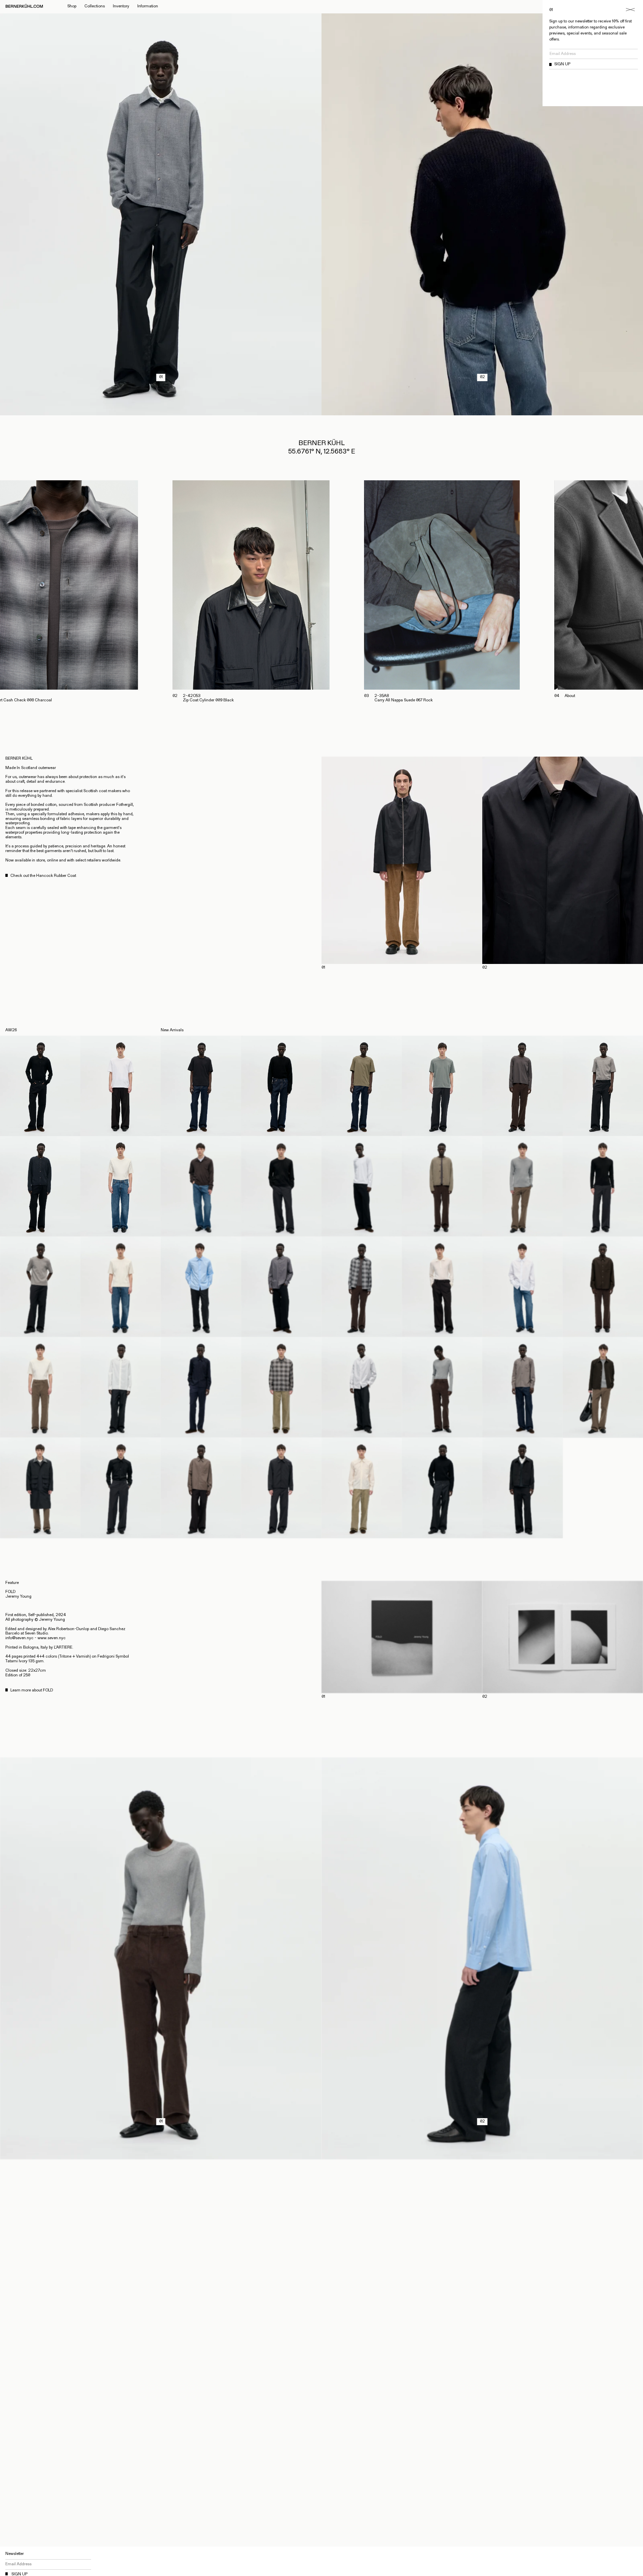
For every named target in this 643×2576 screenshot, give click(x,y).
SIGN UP (562, 64)
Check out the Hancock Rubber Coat (43, 876)
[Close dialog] (630, 10)
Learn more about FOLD (32, 1690)
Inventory (121, 6)
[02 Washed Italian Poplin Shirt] (482, 2157)
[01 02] (482, 860)
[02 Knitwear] (482, 413)
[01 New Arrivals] (161, 413)
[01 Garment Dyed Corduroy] (161, 2157)
